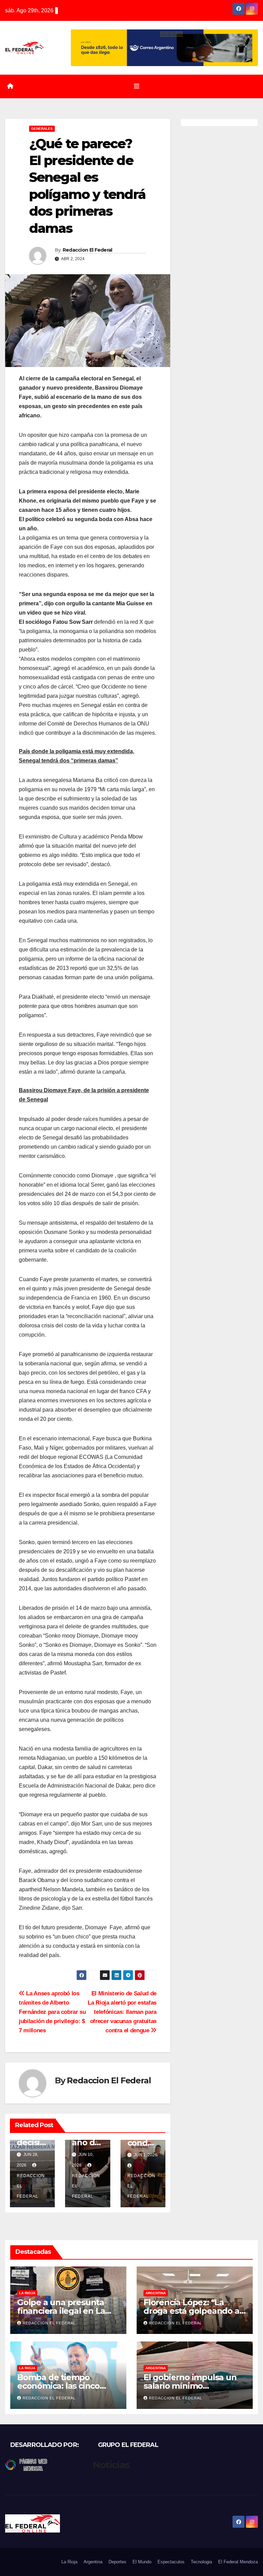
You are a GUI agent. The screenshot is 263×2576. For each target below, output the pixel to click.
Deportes (117, 2562)
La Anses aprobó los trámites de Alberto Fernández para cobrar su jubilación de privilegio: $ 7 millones (52, 2012)
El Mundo (142, 2562)
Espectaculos (171, 2562)
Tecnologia (201, 2562)
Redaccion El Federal (87, 250)
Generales (42, 129)
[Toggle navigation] (137, 86)
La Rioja (27, 2293)
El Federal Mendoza (238, 2562)
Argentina (156, 2293)
